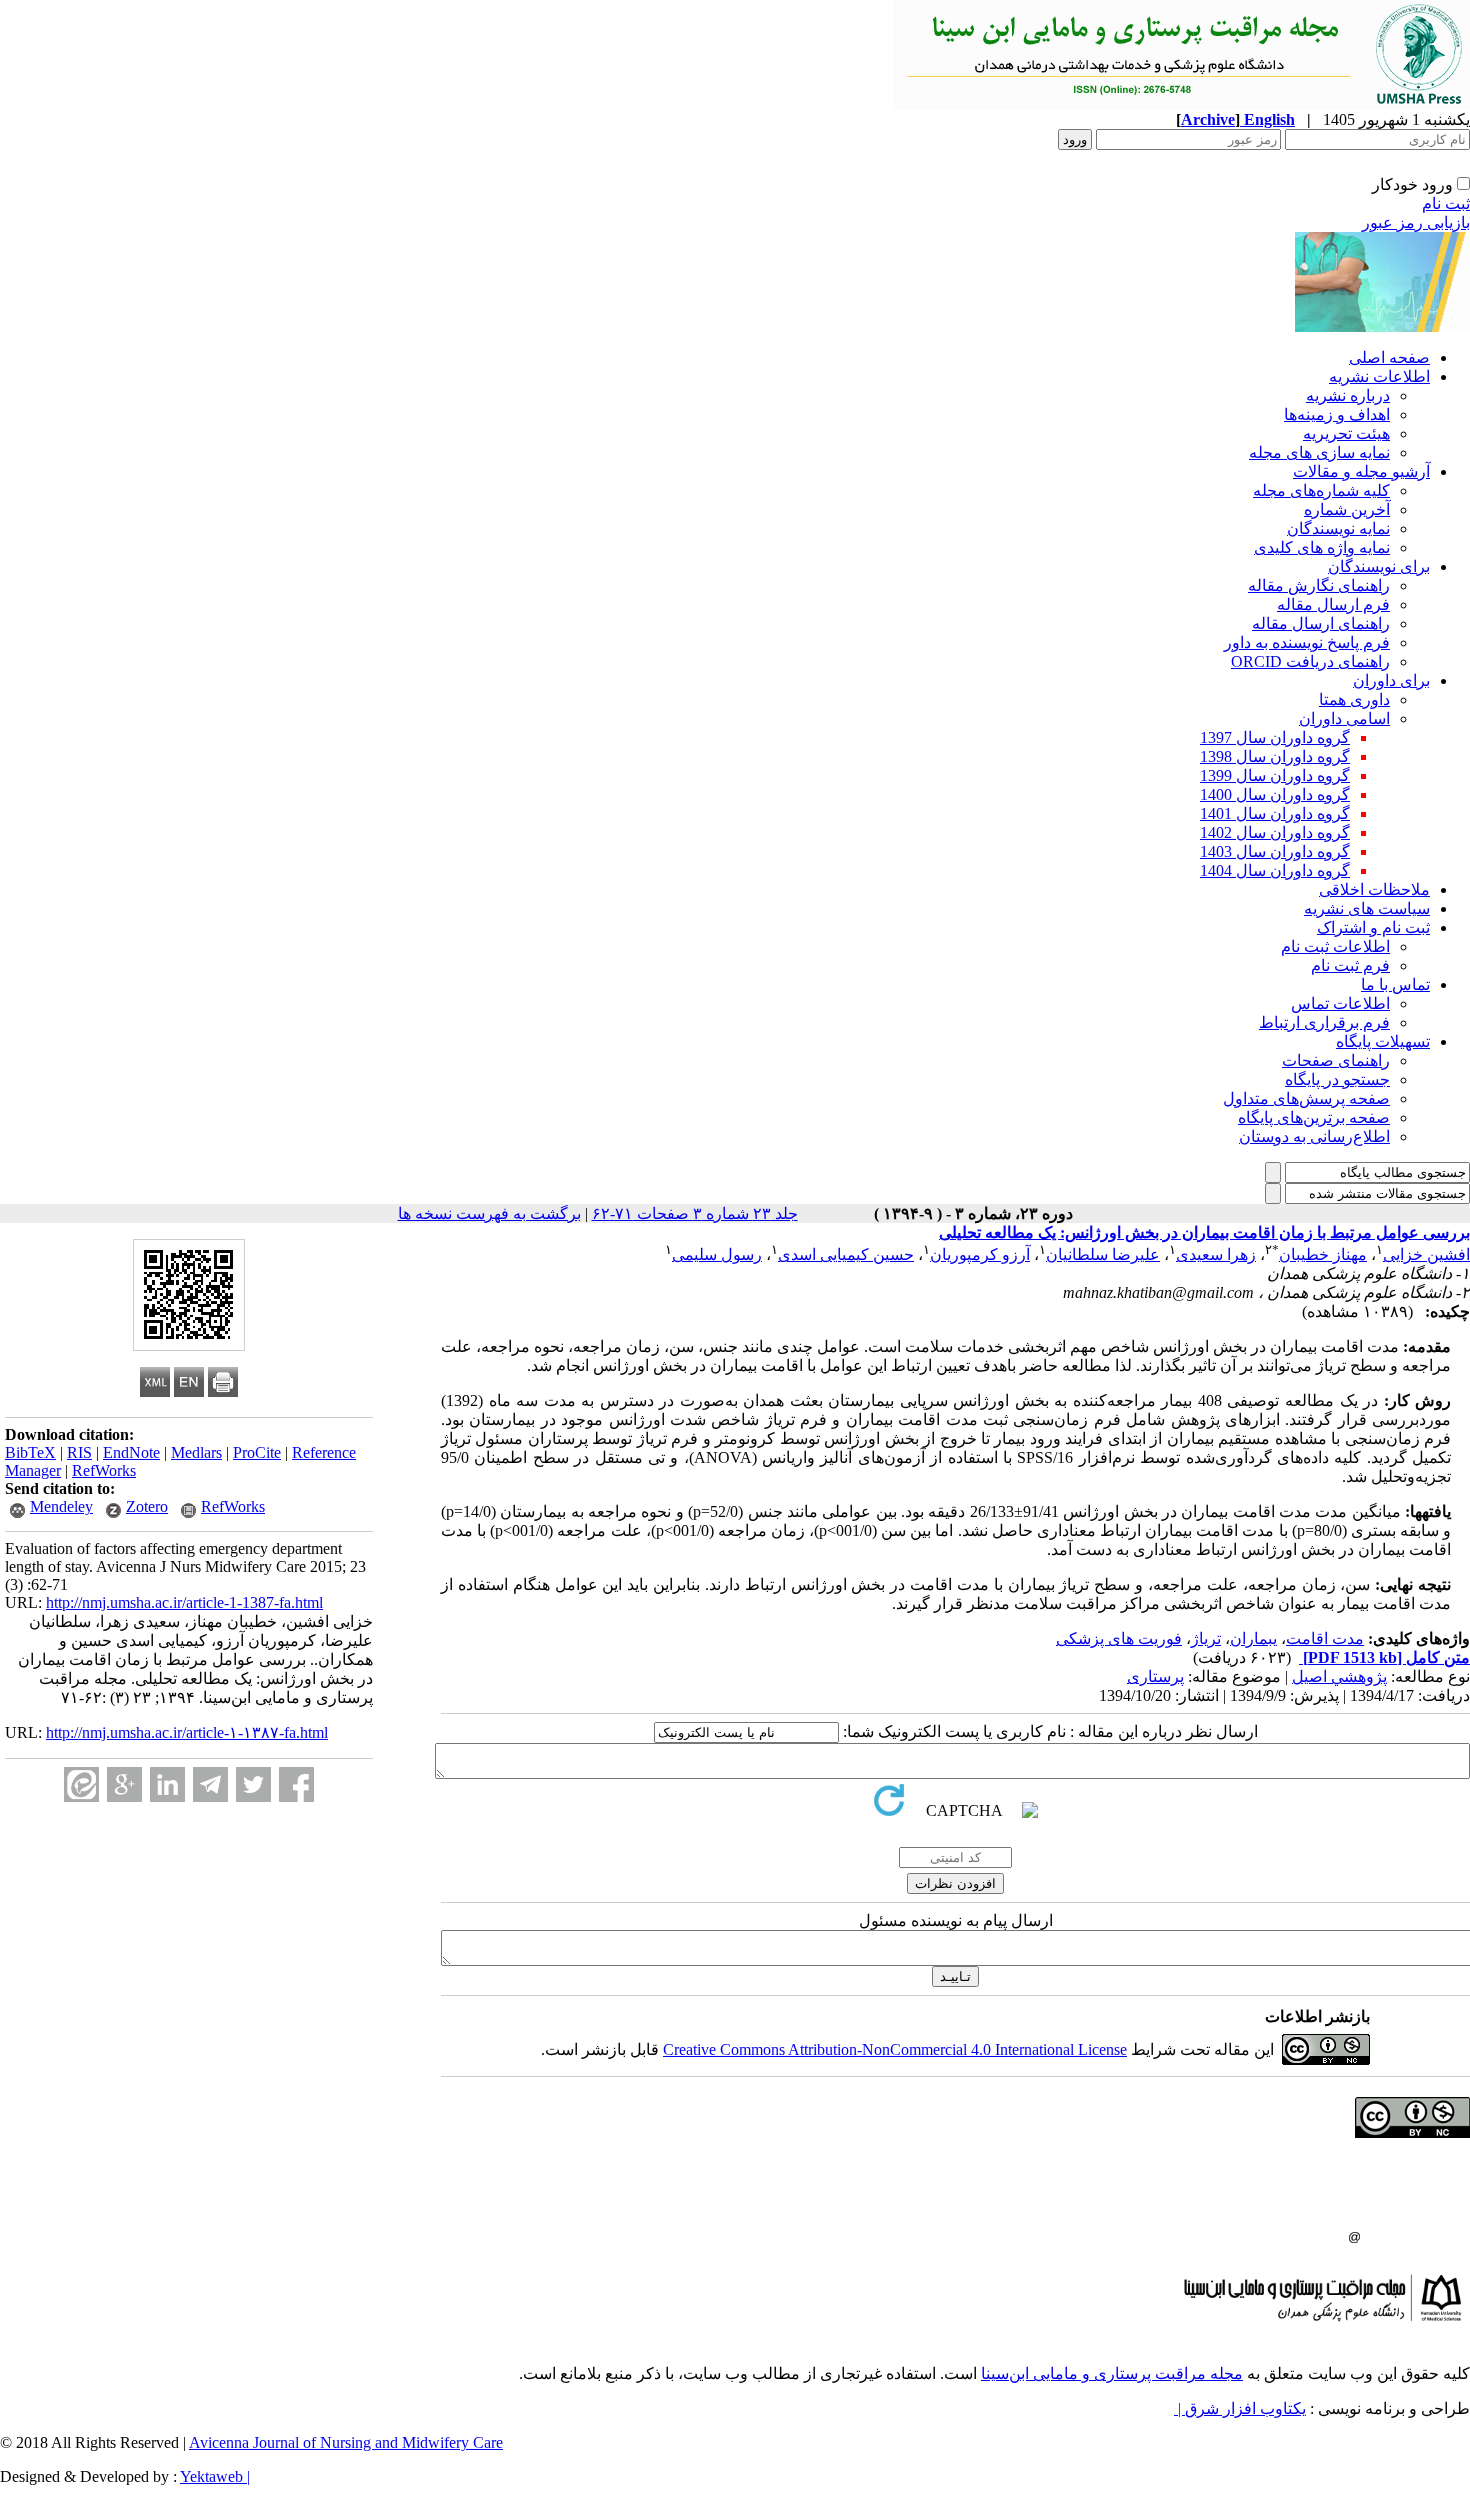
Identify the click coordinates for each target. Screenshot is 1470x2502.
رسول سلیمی (717, 1254)
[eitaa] (81, 1784)
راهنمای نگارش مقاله (1319, 585)
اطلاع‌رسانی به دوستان (1314, 1136)
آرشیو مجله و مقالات (1361, 471)
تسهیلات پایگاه (1383, 1041)
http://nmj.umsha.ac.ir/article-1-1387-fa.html (184, 1602)
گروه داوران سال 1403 (1275, 851)
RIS (79, 1452)
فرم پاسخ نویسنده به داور (1307, 642)
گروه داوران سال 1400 (1275, 794)
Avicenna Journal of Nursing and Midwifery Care (346, 2442)
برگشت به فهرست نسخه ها (489, 1213)
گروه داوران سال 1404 (1275, 870)
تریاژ (1206, 1638)
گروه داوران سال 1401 (1275, 813)
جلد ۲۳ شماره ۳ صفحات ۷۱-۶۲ (695, 1213)
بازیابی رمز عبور (1416, 222)
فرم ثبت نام (1350, 965)
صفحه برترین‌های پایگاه (1314, 1117)
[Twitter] (253, 1784)
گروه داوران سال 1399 (1275, 775)
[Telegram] (210, 1784)
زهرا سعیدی (1216, 1254)
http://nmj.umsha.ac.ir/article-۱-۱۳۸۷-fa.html (187, 1732)
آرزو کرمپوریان (980, 1254)
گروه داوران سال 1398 (1275, 756)
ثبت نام (1446, 203)
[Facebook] (296, 1784)
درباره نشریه (1348, 395)
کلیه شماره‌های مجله (1321, 490)
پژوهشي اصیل (1339, 1676)
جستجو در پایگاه (1337, 1079)
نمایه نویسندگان (1338, 528)
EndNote (131, 1452)
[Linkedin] (167, 1784)
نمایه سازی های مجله (1319, 452)
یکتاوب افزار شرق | (1240, 2408)
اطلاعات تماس (1340, 1003)
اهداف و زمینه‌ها (1337, 414)
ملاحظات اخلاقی (1374, 889)
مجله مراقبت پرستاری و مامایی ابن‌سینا (1112, 2373)
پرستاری (1155, 1676)
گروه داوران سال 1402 (1275, 832)
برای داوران (1391, 680)
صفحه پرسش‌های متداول (1306, 1098)
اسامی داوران (1344, 718)
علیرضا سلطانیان (1103, 1254)
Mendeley (61, 1506)
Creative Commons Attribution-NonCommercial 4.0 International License (895, 2049)
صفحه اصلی (1389, 357)
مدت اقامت (1325, 1638)
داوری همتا (1354, 699)
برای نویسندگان (1379, 566)
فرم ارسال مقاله (1333, 604)
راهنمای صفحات (1336, 1060)
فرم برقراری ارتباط (1324, 1022)
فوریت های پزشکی (1119, 1638)
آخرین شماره (1347, 509)
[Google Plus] (124, 1784)
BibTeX (30, 1452)
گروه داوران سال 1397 (1275, 737)
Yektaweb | (215, 2476)
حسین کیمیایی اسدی (846, 1254)
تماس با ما (1395, 984)
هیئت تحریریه (1346, 433)
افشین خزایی (1426, 1254)
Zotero (147, 1506)
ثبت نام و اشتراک (1373, 927)
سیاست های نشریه (1367, 908)
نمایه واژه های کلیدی (1322, 547)
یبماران (1253, 1638)
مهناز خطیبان (1323, 1254)
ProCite (257, 1452)
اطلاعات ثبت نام (1335, 946)
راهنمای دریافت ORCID (1310, 661)
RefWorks (104, 1470)
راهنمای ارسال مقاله (1321, 623)
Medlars (196, 1452)
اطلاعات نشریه (1379, 376)
